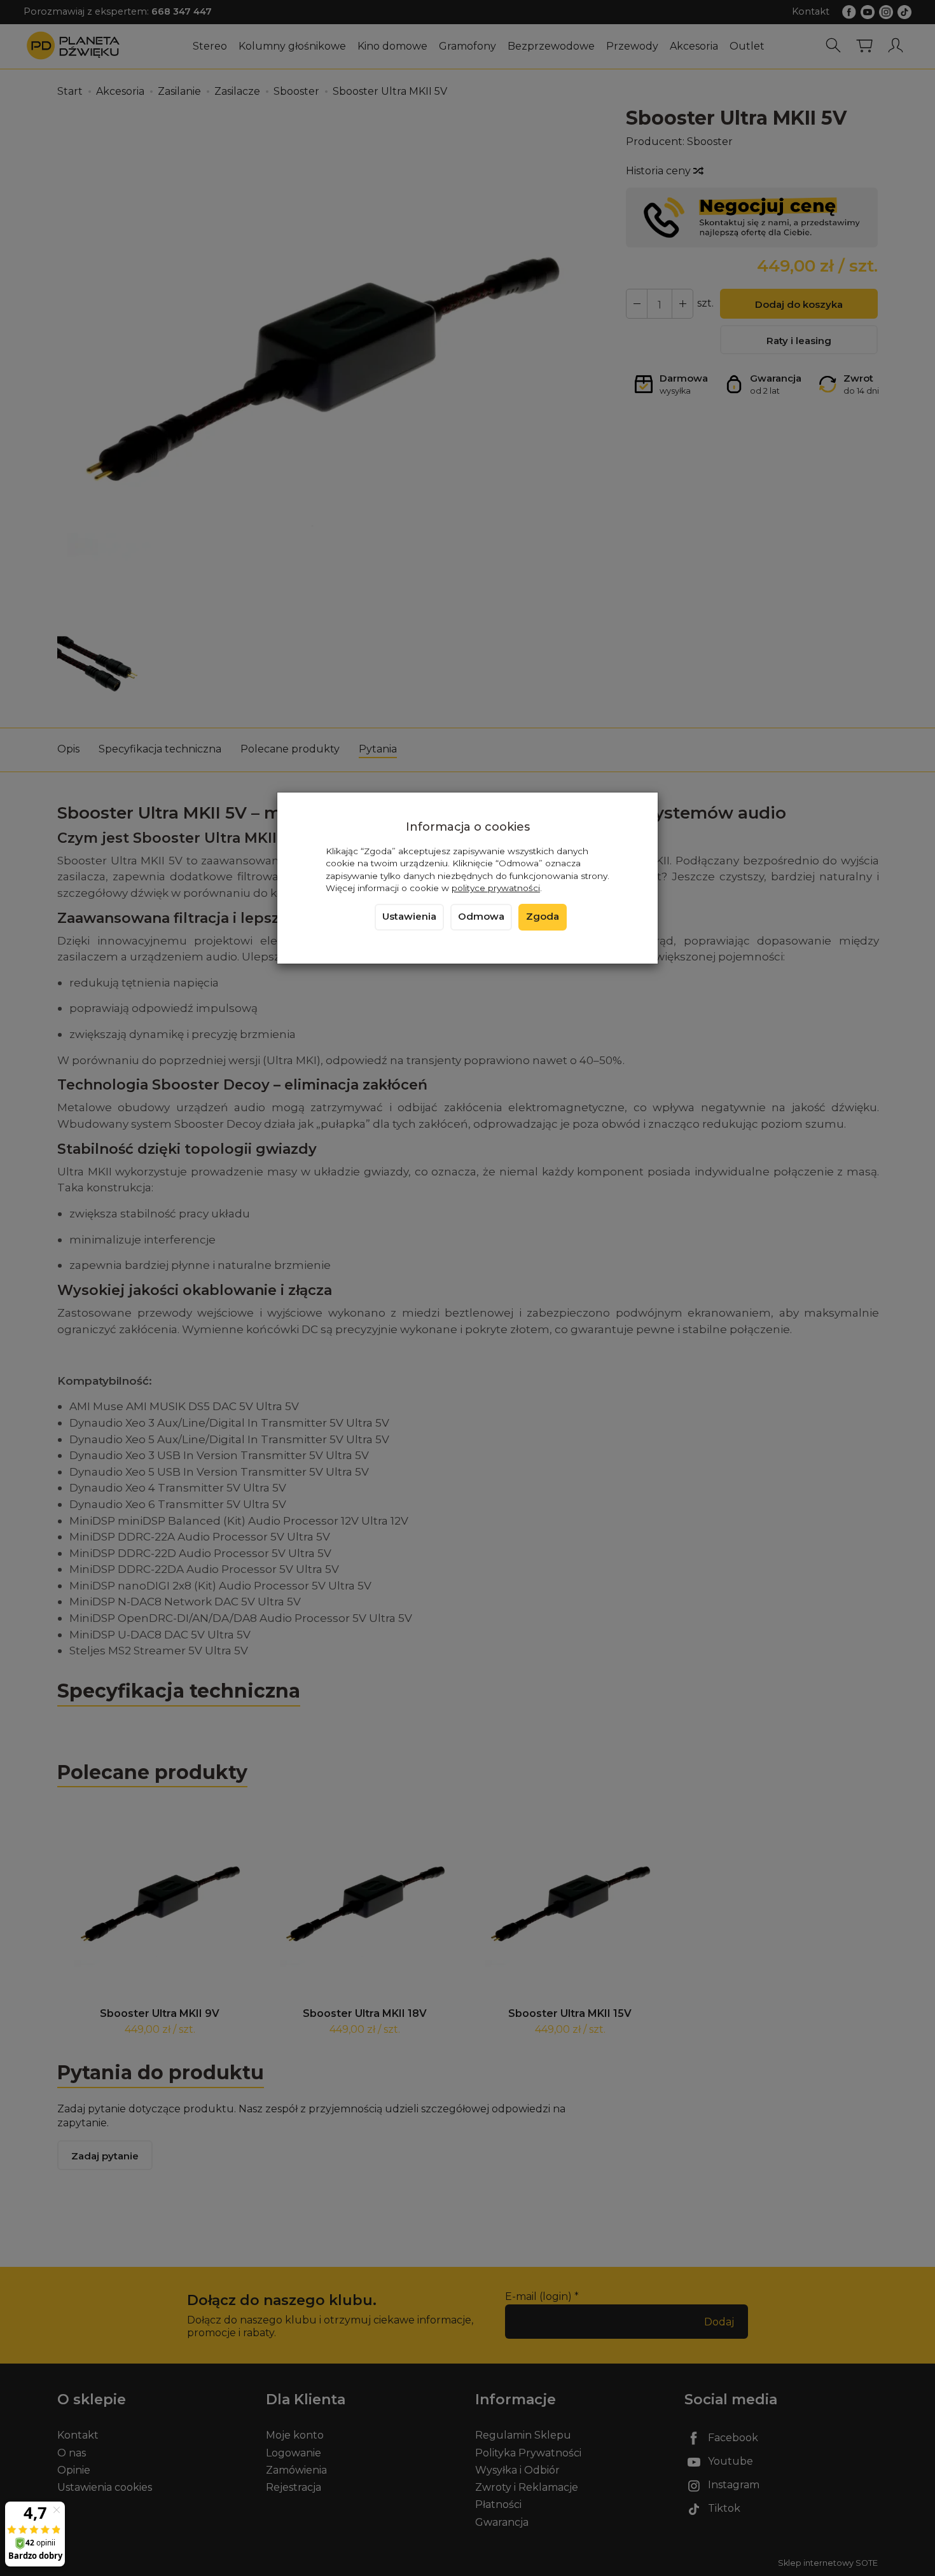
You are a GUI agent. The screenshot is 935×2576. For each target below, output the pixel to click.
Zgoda (543, 917)
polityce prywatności (496, 888)
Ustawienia (409, 917)
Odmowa (481, 917)
